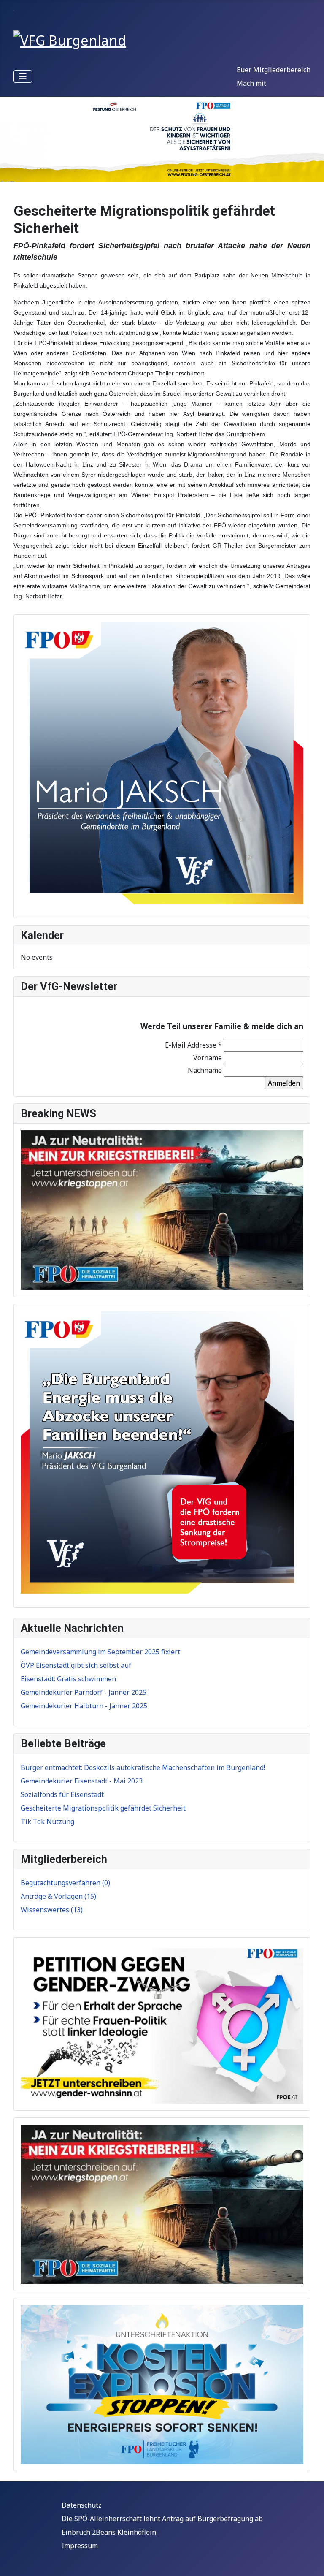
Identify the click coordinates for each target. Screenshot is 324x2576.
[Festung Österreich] (162, 140)
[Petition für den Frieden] (162, 1209)
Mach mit (251, 83)
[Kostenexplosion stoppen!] (162, 2384)
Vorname (208, 1058)
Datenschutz (82, 2505)
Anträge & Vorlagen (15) (58, 1896)
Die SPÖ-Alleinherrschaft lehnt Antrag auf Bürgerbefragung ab (162, 2519)
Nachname (205, 1070)
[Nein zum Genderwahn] (162, 2023)
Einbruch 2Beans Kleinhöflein (109, 2532)
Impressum (80, 2546)
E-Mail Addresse (193, 1045)
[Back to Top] (309, 2560)
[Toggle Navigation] (23, 76)
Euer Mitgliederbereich (274, 70)
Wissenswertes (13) (52, 1910)
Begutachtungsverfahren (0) (65, 1883)
